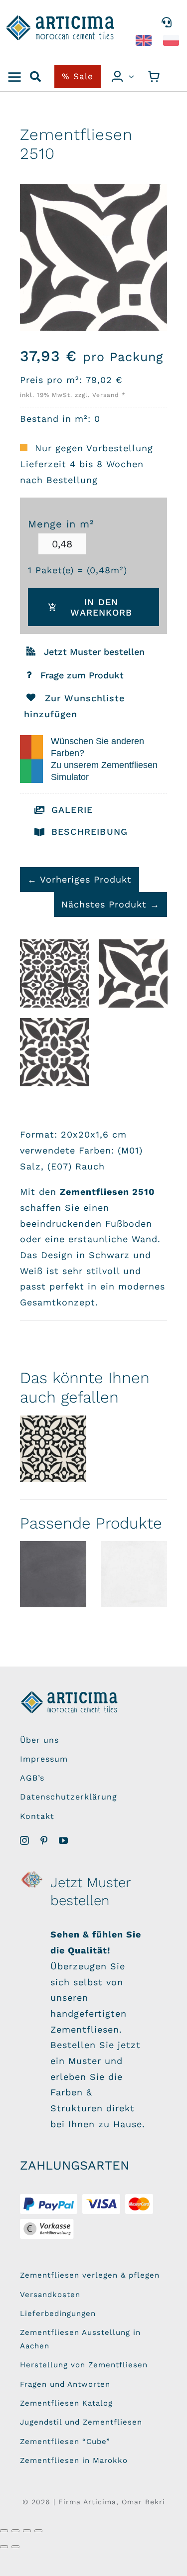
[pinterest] (44, 1840)
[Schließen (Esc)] (38, 2531)
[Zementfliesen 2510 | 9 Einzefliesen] (54, 974)
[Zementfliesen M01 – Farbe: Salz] (134, 1574)
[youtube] (64, 1840)
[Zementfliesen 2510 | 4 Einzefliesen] (54, 1052)
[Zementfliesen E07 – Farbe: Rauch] (53, 1574)
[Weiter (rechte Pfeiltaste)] (15, 2547)
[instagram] (25, 1840)
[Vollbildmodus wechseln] (15, 2531)
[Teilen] (27, 2531)
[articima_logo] (61, 19)
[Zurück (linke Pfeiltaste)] (4, 2547)
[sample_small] (32, 1874)
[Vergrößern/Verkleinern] (4, 2531)
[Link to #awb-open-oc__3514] (15, 77)
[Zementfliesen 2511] (53, 1449)
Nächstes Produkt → (110, 904)
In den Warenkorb (101, 607)
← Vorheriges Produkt (80, 879)
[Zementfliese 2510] (133, 974)
